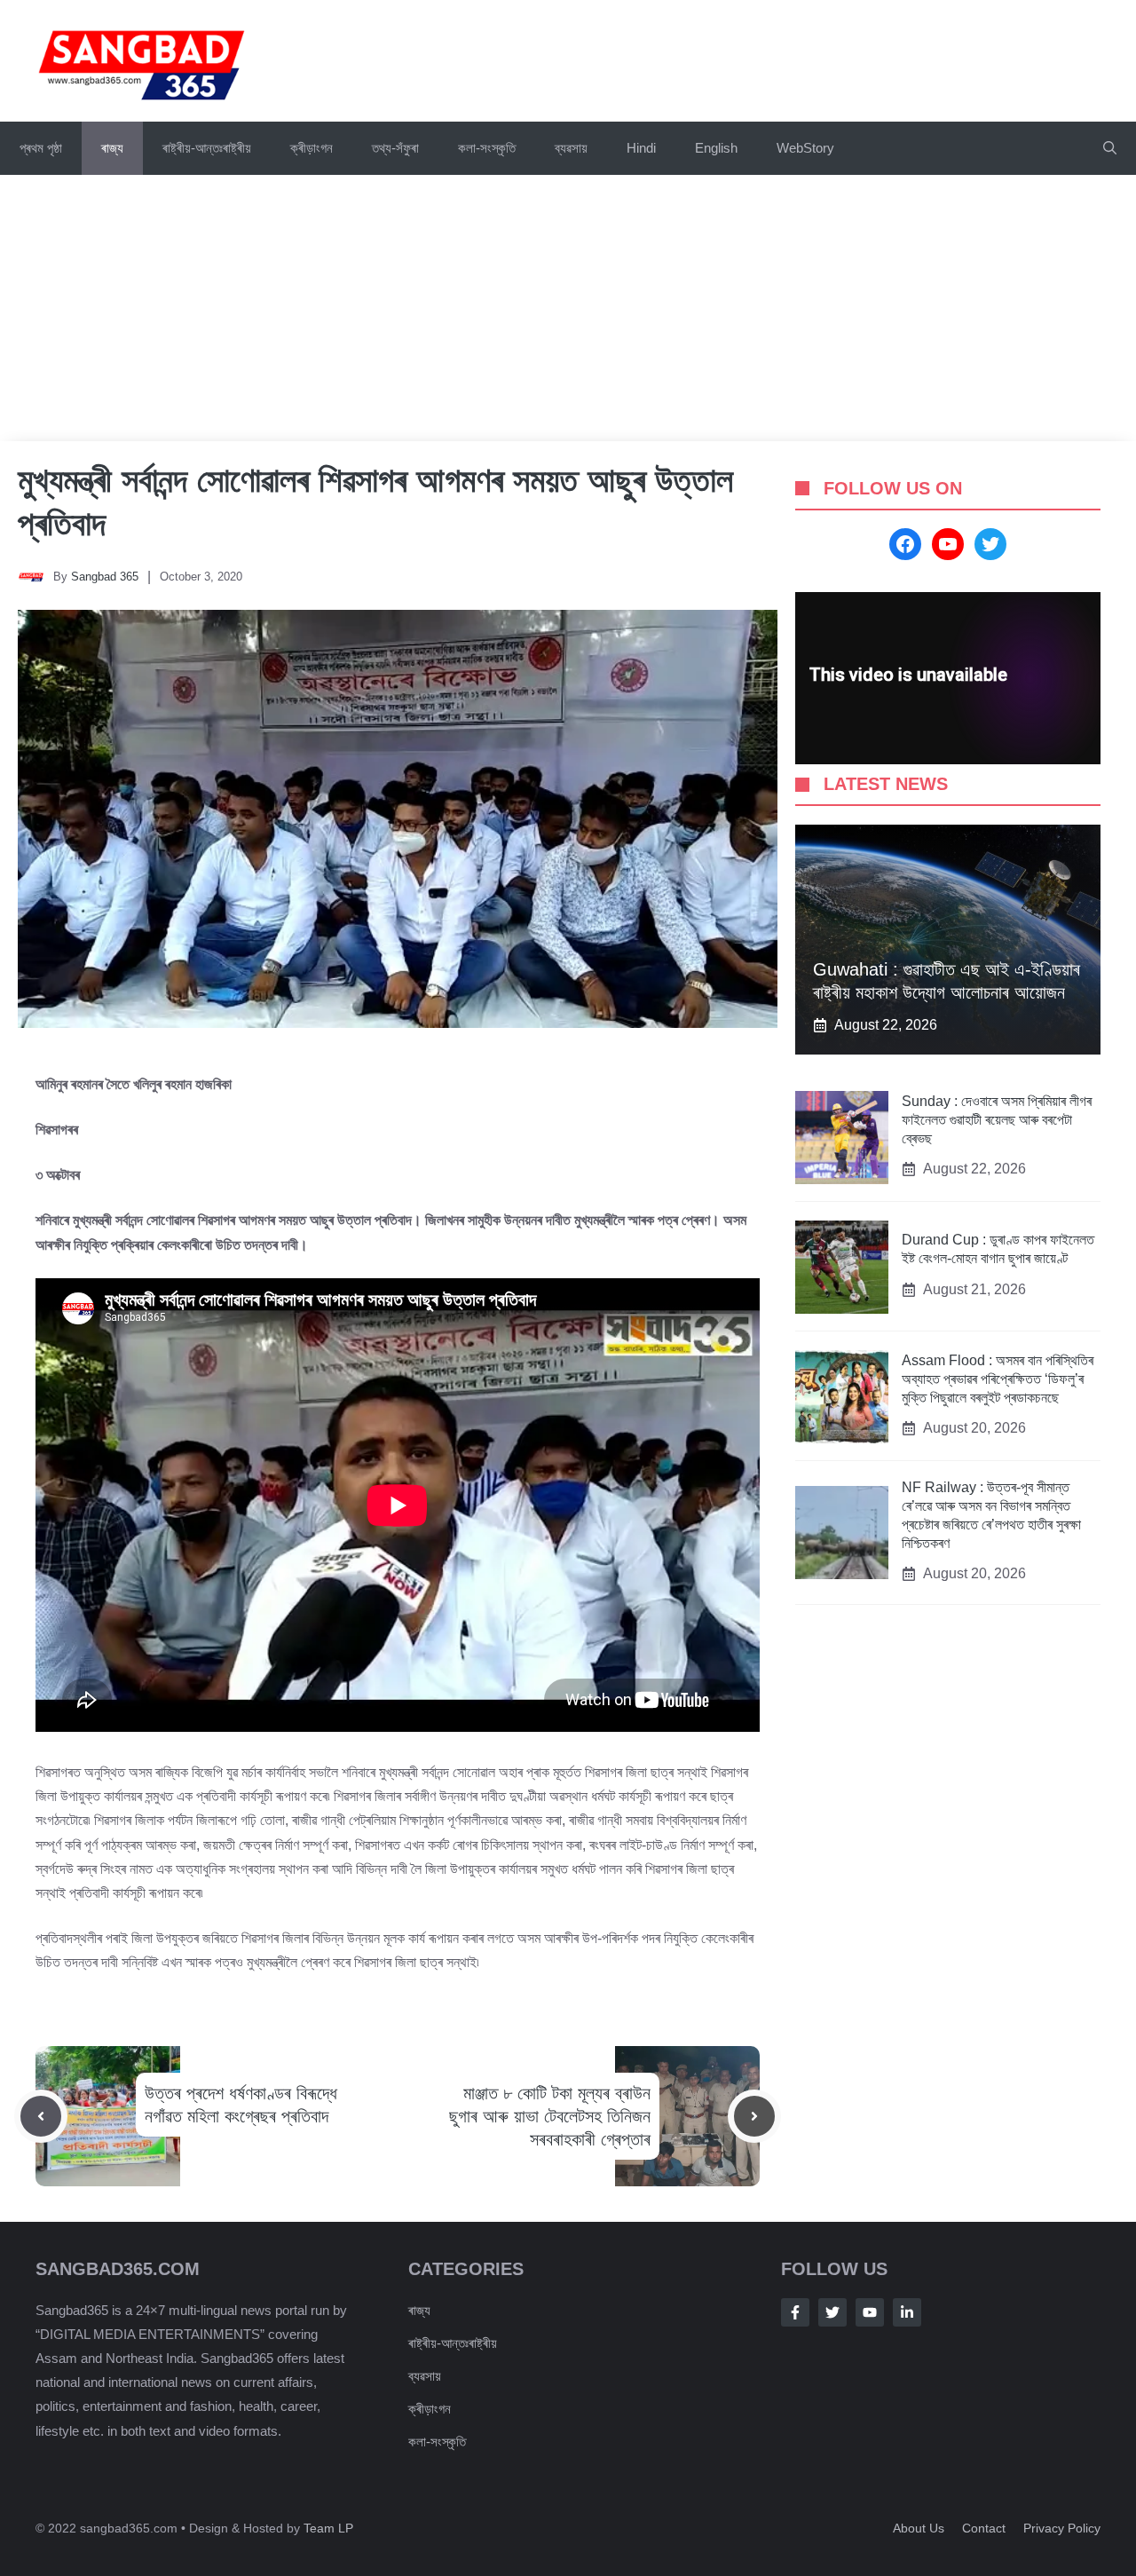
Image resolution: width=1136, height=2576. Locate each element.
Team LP (328, 2528)
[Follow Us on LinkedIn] (907, 2312)
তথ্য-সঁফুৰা (395, 148)
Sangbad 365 (105, 577)
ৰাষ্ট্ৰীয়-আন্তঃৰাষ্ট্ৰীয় (207, 148)
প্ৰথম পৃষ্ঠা (41, 148)
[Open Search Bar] (1110, 148)
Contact (984, 2528)
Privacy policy (1062, 2528)
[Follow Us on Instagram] (870, 2312)
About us (919, 2528)
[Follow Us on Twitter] (832, 2312)
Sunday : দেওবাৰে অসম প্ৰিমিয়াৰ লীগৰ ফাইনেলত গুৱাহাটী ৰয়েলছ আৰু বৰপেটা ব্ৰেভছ (997, 1120)
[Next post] (754, 2116)
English (716, 148)
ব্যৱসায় (425, 2376)
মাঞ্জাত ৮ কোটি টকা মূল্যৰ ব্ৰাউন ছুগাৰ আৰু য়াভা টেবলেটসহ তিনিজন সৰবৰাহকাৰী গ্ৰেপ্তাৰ (550, 2116)
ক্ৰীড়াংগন (312, 148)
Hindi (641, 148)
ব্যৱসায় (571, 148)
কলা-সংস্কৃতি (487, 148)
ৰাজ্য (112, 148)
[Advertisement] (568, 308)
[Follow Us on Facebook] (795, 2312)
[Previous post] (41, 2116)
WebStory (805, 148)
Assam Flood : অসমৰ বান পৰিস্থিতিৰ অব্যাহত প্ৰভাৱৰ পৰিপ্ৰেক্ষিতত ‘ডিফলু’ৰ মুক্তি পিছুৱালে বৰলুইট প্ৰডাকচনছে (998, 1379)
